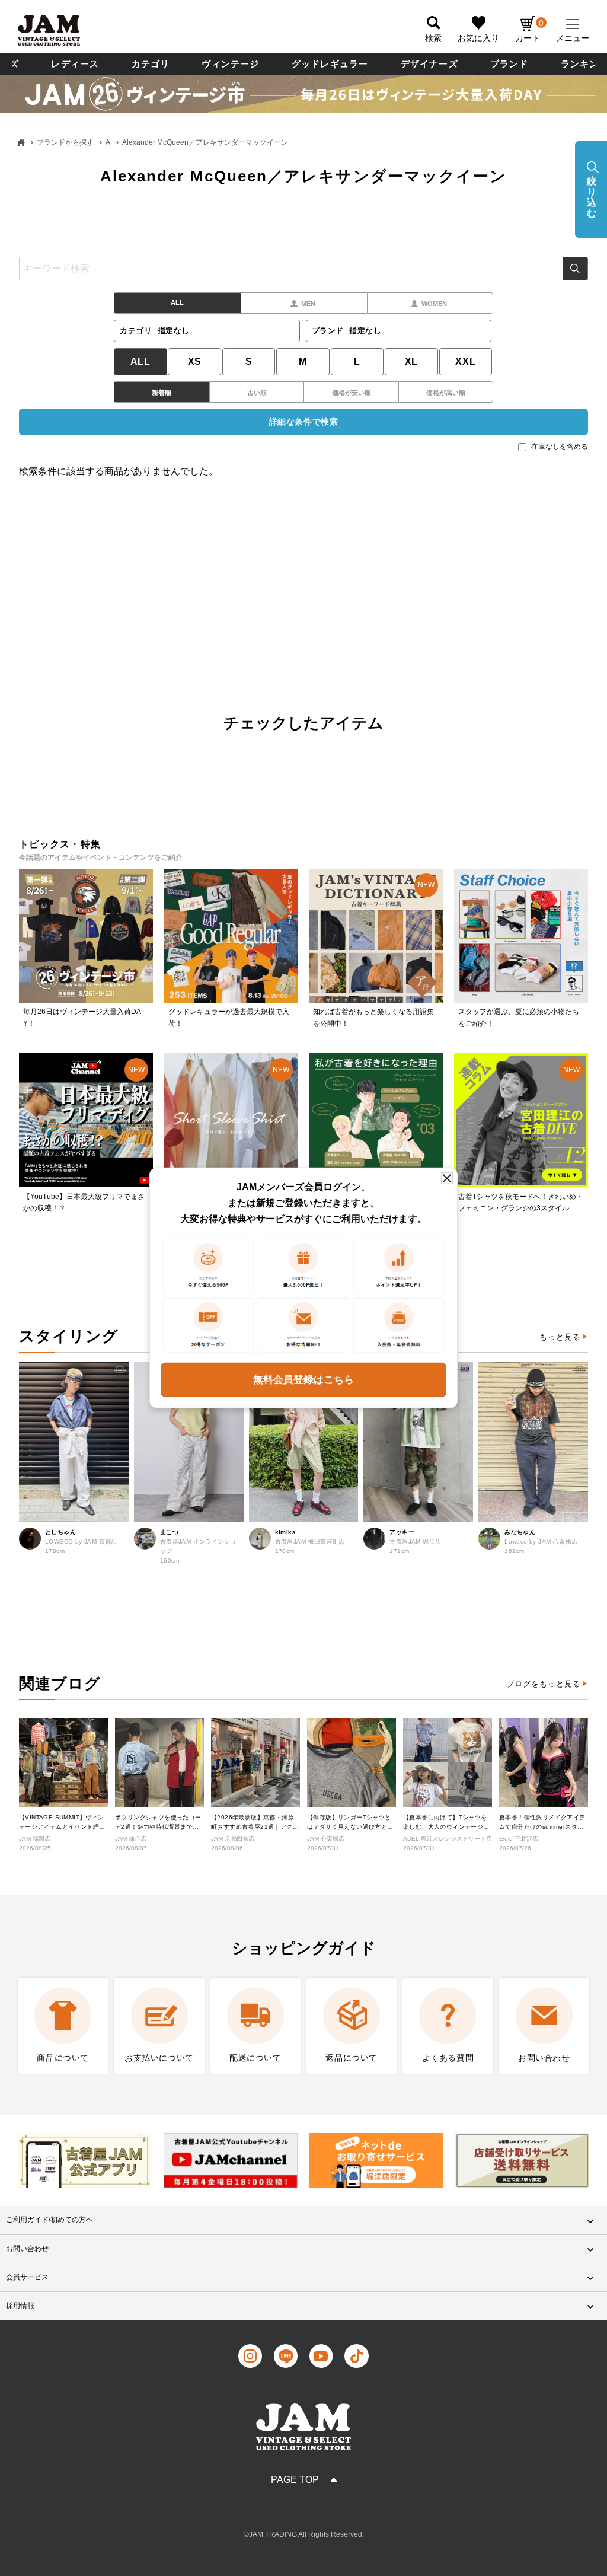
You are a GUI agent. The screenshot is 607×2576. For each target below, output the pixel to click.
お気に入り (478, 38)
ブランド (509, 64)
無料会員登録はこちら (303, 1380)
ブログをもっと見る (544, 1684)
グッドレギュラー (330, 64)
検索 (575, 269)
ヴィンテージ (230, 64)
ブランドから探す (65, 142)
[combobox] (303, 269)
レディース (75, 64)
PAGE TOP (295, 2480)
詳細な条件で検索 (303, 422)
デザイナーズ (429, 64)
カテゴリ (151, 64)
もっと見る (560, 1337)
